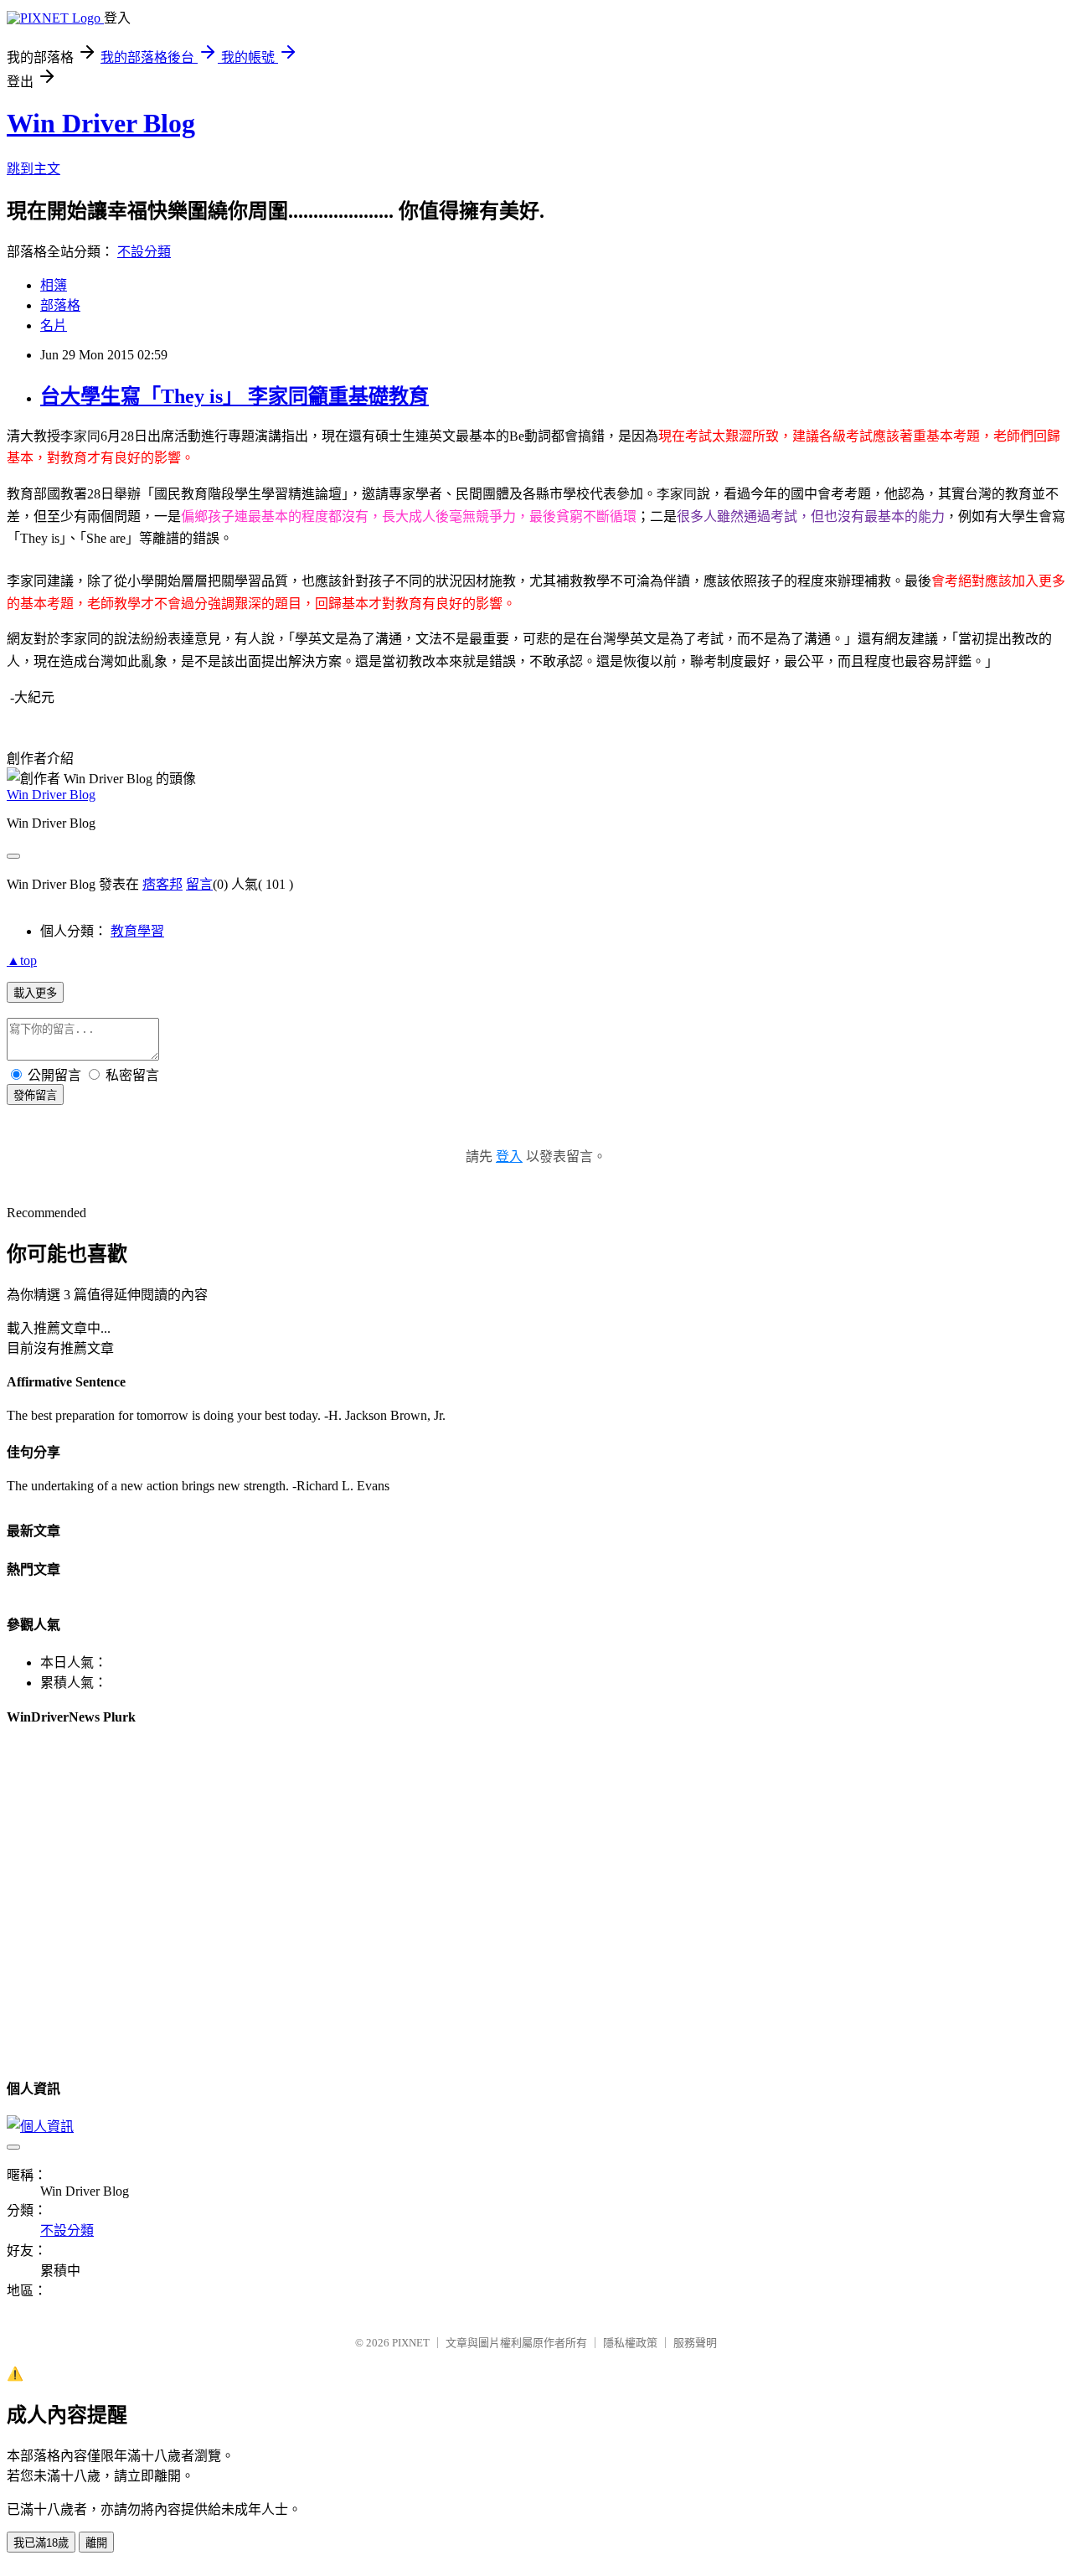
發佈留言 (35, 1095)
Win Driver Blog (101, 123)
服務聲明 (695, 2343)
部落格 (60, 305)
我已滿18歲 (41, 2543)
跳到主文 (33, 169)
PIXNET (411, 2343)
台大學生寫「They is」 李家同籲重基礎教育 (234, 396)
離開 (96, 2543)
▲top (22, 960)
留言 (199, 884)
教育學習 (137, 931)
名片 (54, 325)
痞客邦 (162, 884)
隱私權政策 (630, 2343)
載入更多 (35, 993)
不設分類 (144, 252)
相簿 (54, 285)
